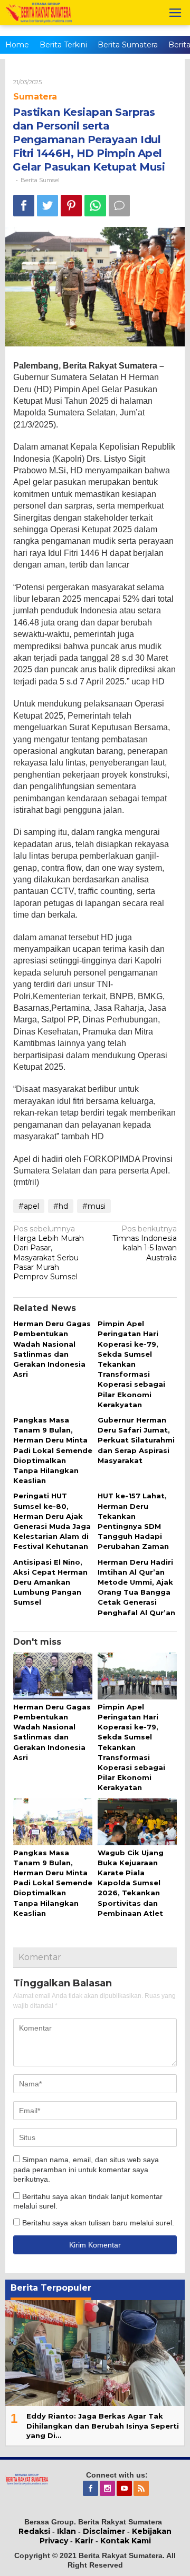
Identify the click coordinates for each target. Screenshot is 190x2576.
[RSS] (142, 2489)
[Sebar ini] (24, 206)
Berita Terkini (63, 45)
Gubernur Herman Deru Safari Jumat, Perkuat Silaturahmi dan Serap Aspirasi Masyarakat (136, 1440)
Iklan (66, 2531)
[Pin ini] (71, 206)
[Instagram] (108, 2489)
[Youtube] (125, 2489)
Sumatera (35, 97)
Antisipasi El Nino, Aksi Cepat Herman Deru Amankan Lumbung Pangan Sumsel (50, 1582)
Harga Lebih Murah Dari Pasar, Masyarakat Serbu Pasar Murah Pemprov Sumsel (49, 1253)
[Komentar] (119, 206)
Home (17, 45)
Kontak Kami (126, 2541)
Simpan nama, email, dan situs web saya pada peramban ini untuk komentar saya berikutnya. (86, 2169)
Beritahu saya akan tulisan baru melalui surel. (98, 2223)
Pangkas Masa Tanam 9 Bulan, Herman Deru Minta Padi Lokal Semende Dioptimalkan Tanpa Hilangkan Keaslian (53, 1450)
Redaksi (34, 2531)
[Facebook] (91, 2489)
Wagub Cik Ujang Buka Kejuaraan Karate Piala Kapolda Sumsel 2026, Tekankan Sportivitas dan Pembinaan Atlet (131, 1883)
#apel (29, 1206)
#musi (94, 1206)
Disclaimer (104, 2531)
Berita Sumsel (40, 180)
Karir (84, 2541)
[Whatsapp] (95, 206)
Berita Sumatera (128, 45)
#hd (61, 1206)
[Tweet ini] (47, 206)
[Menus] (175, 13)
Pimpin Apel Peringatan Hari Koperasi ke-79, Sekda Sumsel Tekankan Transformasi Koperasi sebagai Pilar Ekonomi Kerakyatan (131, 1364)
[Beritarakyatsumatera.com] (27, 2479)
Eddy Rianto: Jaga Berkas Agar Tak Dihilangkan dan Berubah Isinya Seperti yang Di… (103, 2425)
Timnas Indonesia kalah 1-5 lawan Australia (145, 1243)
